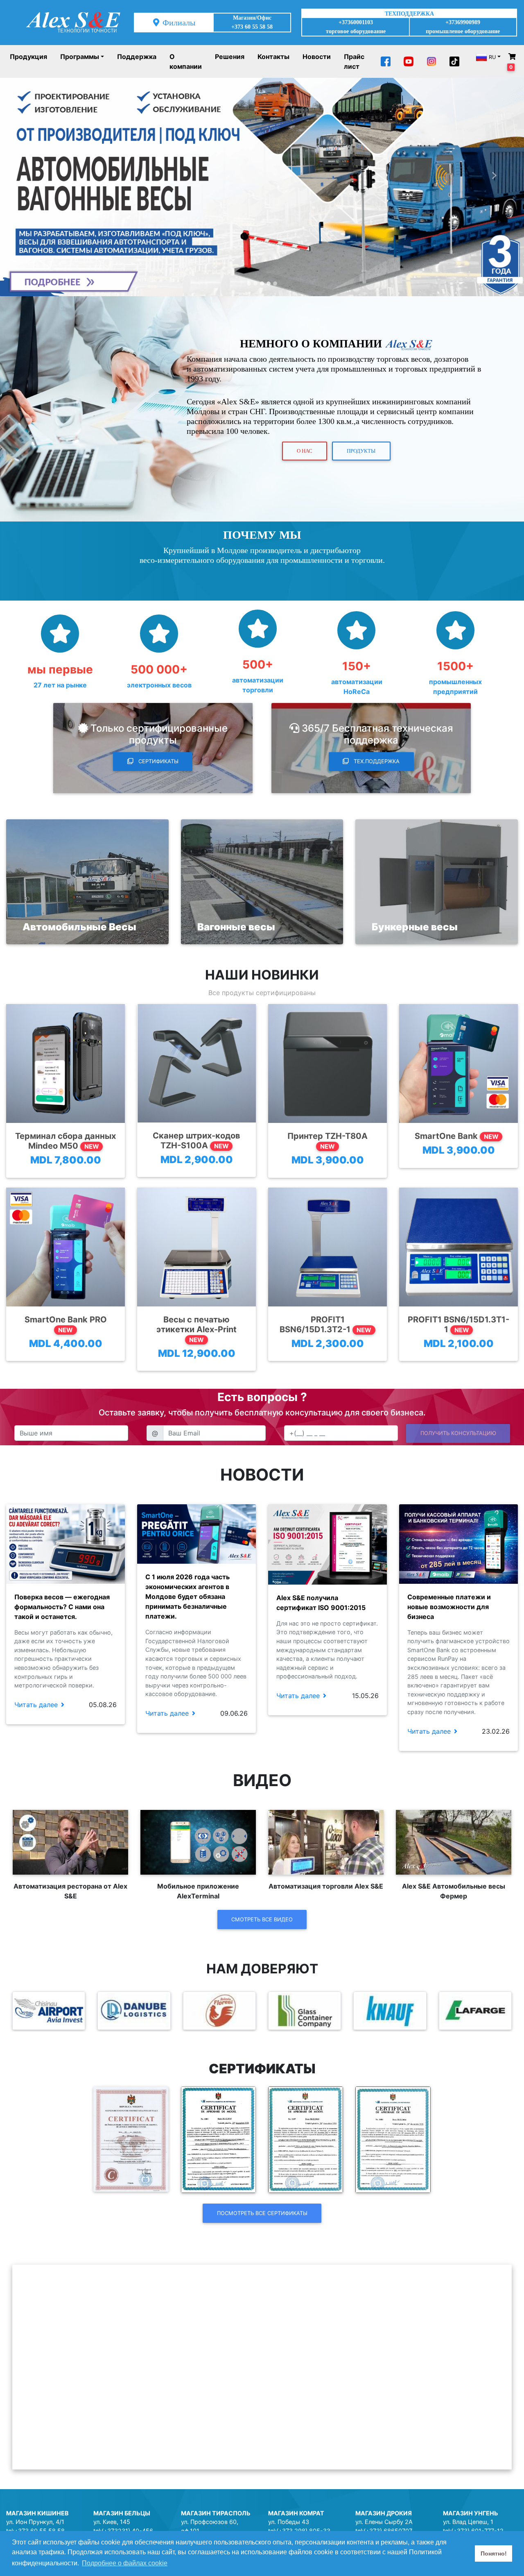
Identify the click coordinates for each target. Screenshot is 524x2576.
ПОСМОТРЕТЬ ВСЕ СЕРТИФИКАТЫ (262, 2213)
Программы (80, 57)
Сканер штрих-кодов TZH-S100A (196, 1141)
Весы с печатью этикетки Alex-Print (196, 1329)
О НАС (305, 451)
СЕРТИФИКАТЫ (158, 761)
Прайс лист (354, 61)
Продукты (361, 451)
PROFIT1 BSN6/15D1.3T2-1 (325, 1324)
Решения (230, 57)
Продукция (28, 57)
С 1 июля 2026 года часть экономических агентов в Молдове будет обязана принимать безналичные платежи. (187, 1596)
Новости (317, 57)
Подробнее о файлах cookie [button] (125, 2563)
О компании (186, 61)
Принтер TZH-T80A (327, 1141)
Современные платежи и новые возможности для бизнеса (449, 1607)
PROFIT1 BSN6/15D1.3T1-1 (458, 1324)
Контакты (273, 57)
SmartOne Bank (457, 1136)
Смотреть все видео (262, 1919)
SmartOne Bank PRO (66, 1324)
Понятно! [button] (494, 2553)
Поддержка (137, 57)
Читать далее (36, 1705)
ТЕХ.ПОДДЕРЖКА (376, 761)
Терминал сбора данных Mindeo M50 (65, 1141)
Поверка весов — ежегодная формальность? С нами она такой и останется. (62, 1607)
